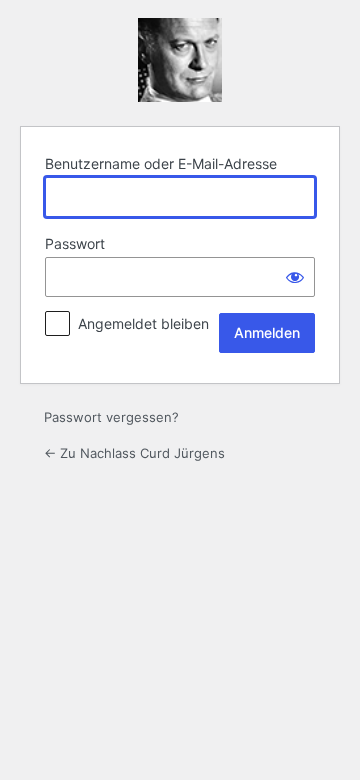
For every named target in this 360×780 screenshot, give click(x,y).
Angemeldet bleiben (143, 323)
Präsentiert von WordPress (180, 60)
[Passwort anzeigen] (295, 277)
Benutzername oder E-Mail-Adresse (161, 163)
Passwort (75, 243)
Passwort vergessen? (111, 417)
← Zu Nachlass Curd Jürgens (134, 453)
